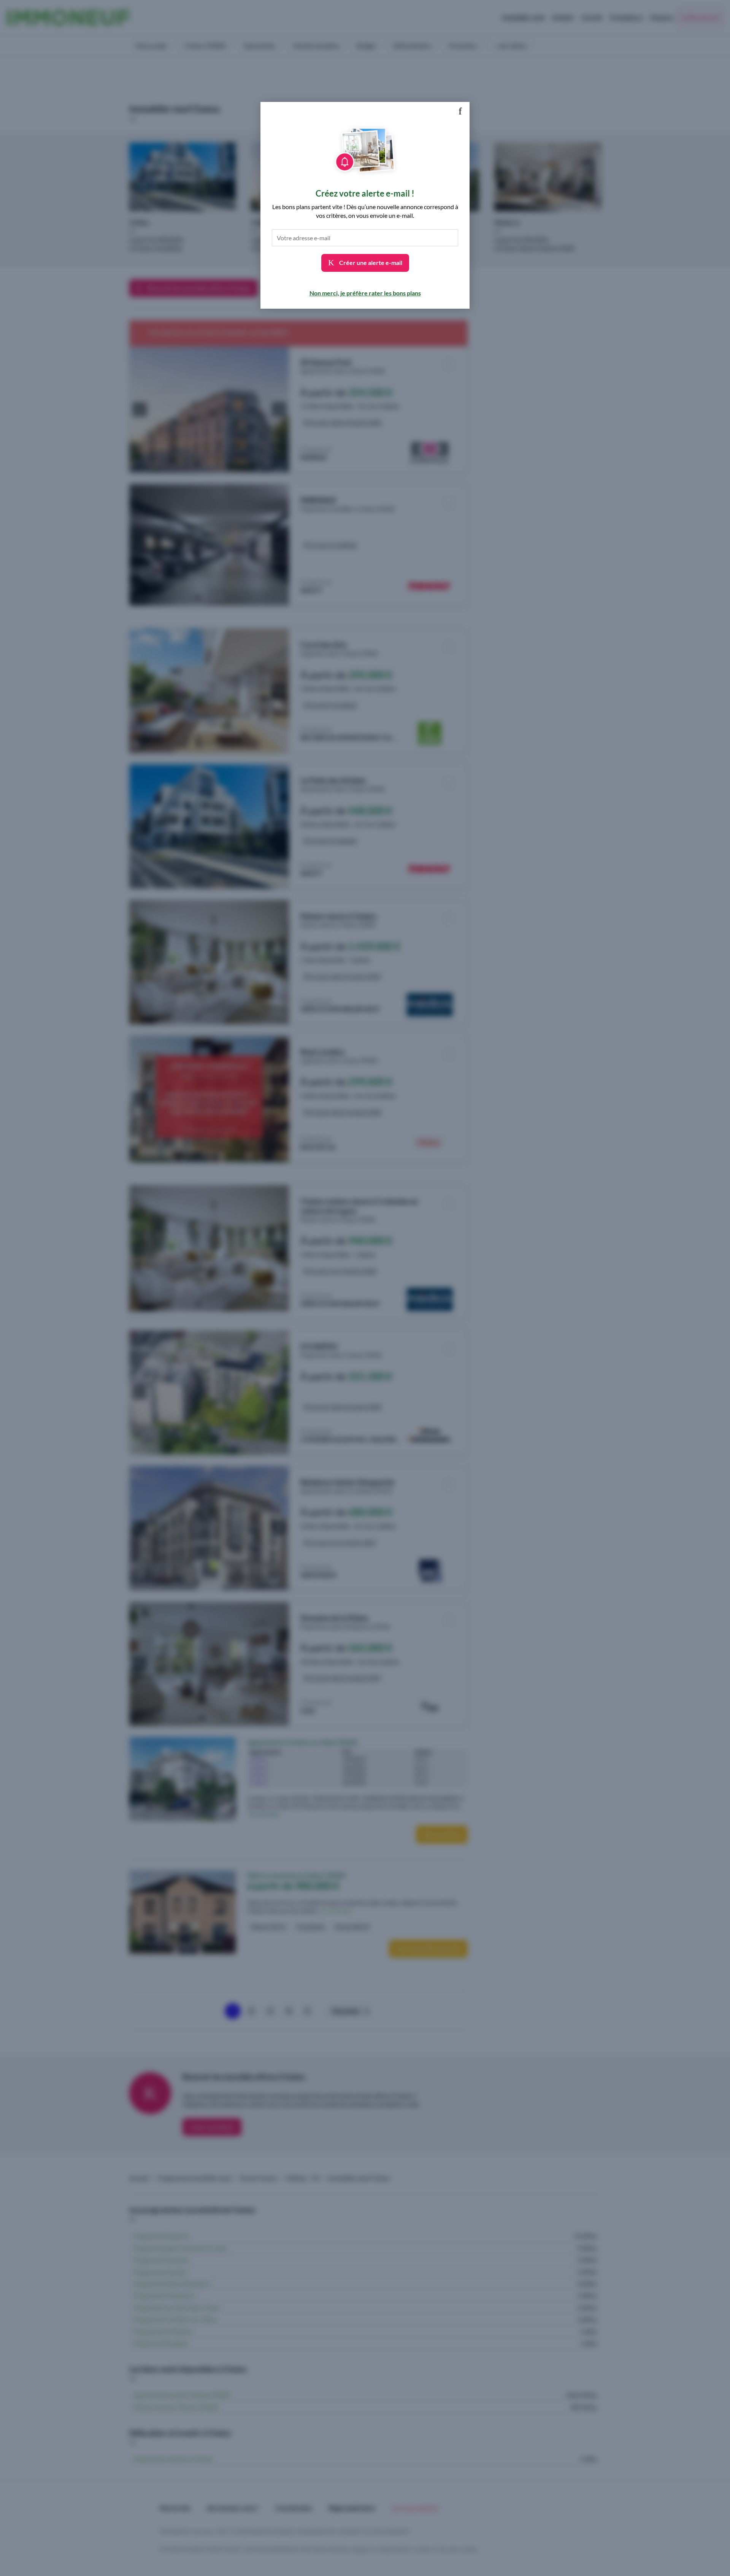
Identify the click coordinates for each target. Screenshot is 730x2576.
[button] (460, 111)
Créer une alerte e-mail (370, 263)
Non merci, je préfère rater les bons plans (365, 293)
